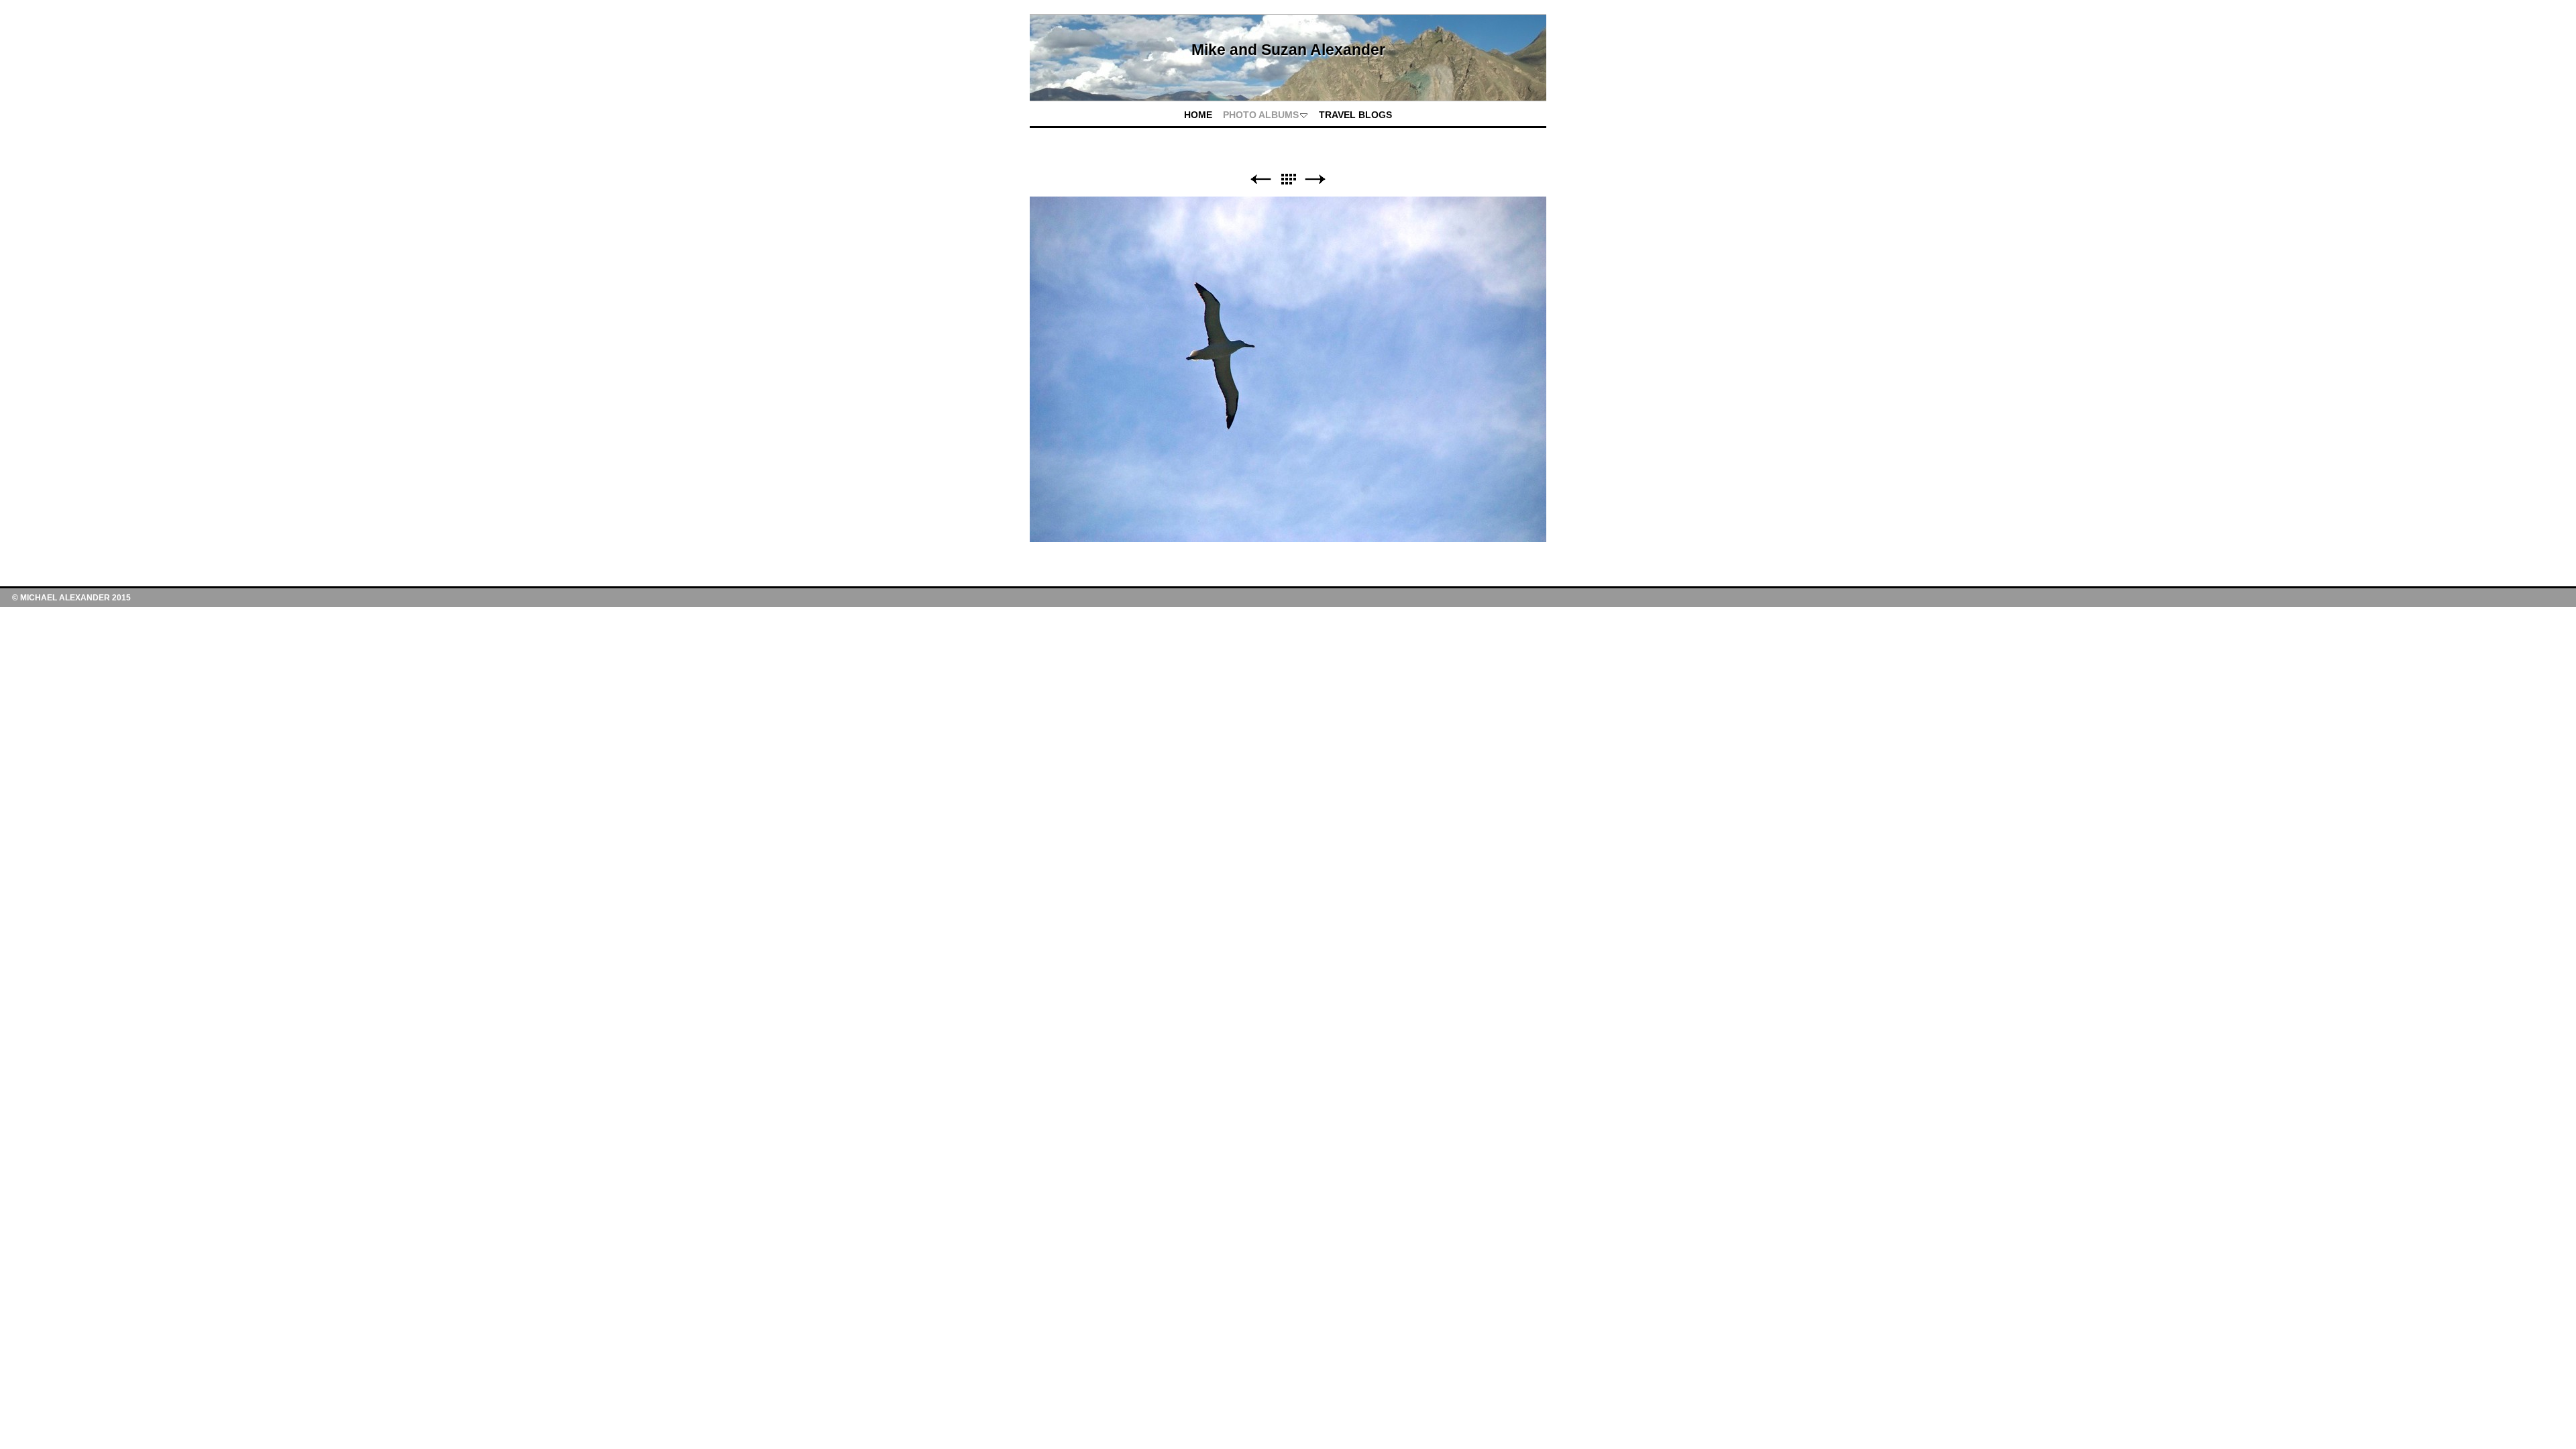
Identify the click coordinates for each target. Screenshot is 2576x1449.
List (1288, 179)
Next (1316, 179)
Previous (1260, 179)
